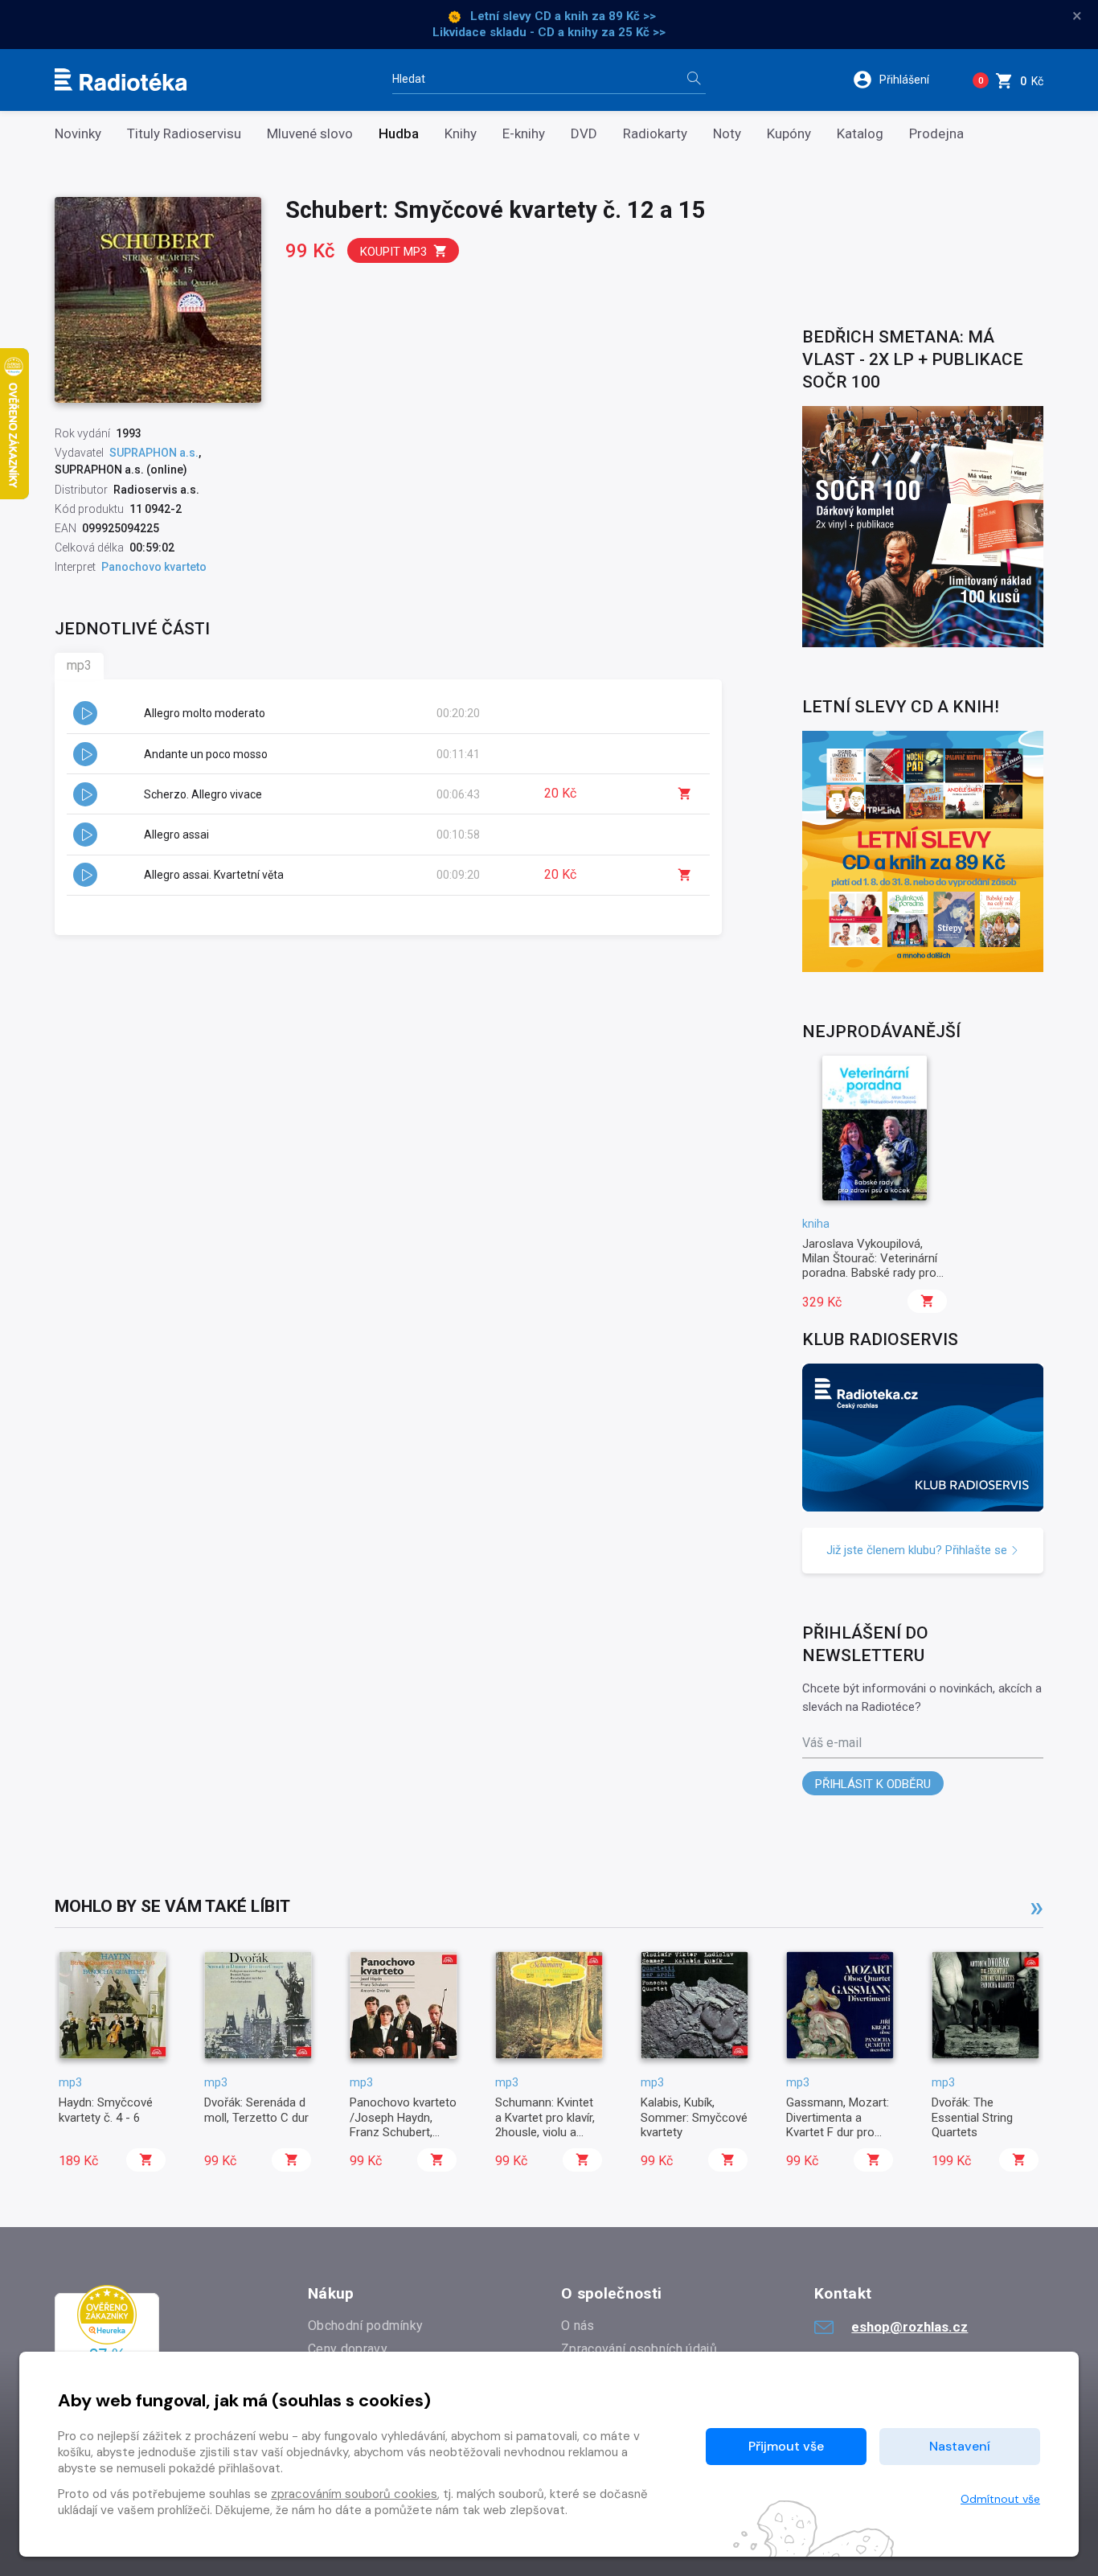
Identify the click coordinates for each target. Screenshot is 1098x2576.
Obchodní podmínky (365, 2326)
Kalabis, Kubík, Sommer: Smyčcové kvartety (694, 2117)
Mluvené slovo (310, 134)
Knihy (461, 134)
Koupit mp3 (393, 252)
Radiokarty (655, 134)
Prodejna (936, 134)
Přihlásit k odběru (873, 1784)
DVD (584, 134)
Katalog (860, 134)
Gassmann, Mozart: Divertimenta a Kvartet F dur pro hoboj (838, 2125)
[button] (901, 80)
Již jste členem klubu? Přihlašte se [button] (918, 1550)
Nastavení (960, 2446)
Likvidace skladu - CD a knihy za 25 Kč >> (549, 32)
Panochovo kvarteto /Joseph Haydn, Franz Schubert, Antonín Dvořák (403, 2125)
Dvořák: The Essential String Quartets (972, 2117)
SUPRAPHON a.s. (154, 453)
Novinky (78, 134)
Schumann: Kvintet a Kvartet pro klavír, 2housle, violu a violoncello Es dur (545, 2125)
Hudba (399, 134)
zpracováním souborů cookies (354, 2494)
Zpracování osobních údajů (639, 2349)
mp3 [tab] (79, 665)
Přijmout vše (786, 2446)
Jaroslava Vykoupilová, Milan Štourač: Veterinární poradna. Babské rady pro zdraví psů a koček (870, 1266)
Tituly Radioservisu (184, 134)
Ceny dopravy (348, 2349)
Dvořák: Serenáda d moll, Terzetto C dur (256, 2110)
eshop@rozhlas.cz (910, 2327)
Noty (727, 134)
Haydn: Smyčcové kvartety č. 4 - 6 (106, 2110)
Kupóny (789, 134)
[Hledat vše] (694, 80)
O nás (578, 2326)
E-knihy (524, 134)
